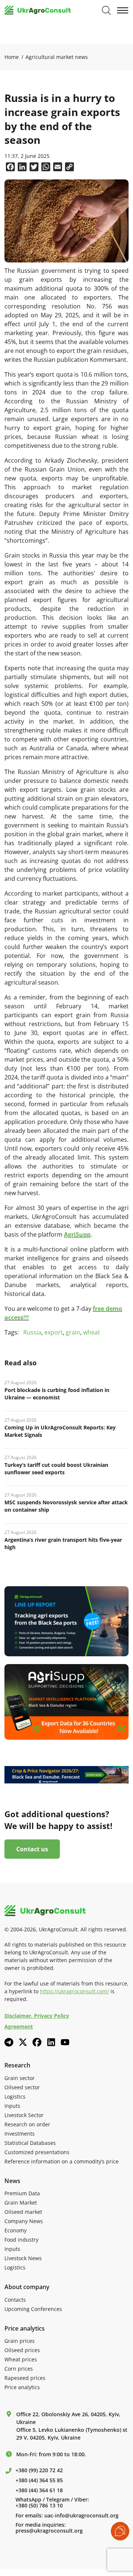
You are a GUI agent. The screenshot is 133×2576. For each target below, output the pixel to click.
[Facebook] (37, 2042)
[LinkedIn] (51, 2042)
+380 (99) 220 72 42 (39, 2470)
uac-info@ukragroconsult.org (81, 2516)
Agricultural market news (57, 57)
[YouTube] (65, 2042)
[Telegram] (9, 2042)
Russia (32, 1332)
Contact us (32, 1849)
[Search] (106, 10)
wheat (92, 1332)
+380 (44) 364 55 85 (39, 2480)
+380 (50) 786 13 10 (39, 2506)
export (54, 1332)
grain (73, 1332)
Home (12, 57)
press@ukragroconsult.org (49, 2531)
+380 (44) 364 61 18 (39, 2490)
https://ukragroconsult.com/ (74, 1991)
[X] (23, 2042)
